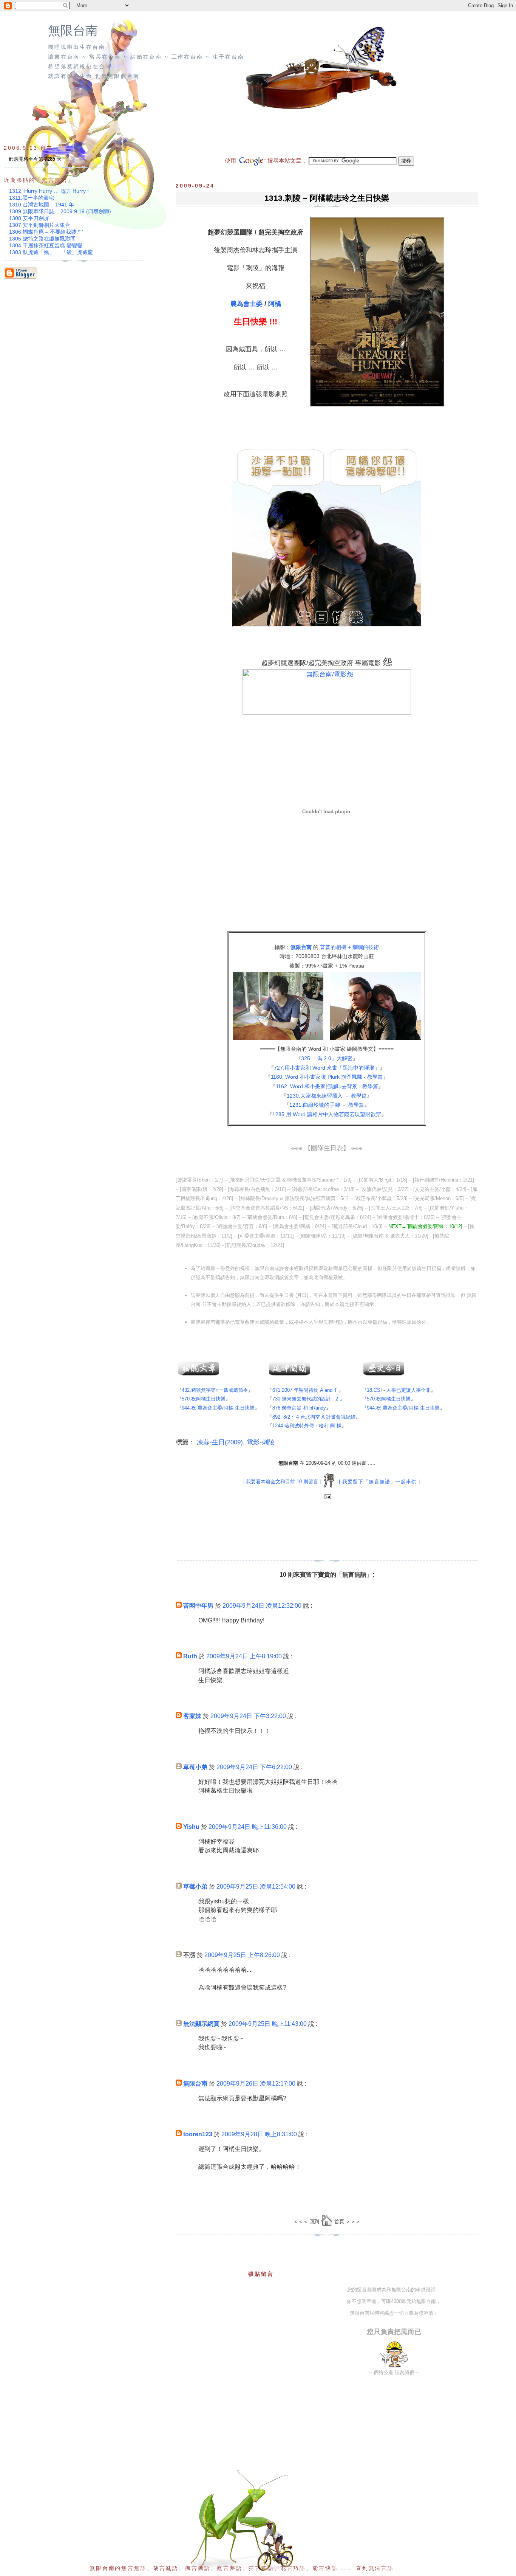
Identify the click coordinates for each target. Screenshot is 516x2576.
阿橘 (275, 304)
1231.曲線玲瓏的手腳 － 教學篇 (327, 1105)
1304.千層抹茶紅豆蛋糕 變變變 (46, 245)
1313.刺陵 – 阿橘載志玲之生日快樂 (327, 198)
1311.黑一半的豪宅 (32, 198)
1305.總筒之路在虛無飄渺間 (42, 239)
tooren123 (198, 2134)
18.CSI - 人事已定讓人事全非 (399, 1390)
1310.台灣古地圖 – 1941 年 (42, 205)
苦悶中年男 (198, 1606)
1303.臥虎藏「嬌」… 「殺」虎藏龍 (51, 252)
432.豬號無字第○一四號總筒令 (215, 1390)
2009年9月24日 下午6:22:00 (254, 1767)
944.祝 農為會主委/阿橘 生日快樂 (218, 1408)
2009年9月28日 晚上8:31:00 (259, 2134)
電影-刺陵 (261, 1442)
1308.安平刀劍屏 (29, 218)
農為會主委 (246, 304)
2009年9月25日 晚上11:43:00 (268, 2024)
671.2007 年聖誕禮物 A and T (305, 1390)
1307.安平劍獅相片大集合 (40, 225)
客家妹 (192, 1716)
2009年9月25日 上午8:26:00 (242, 1955)
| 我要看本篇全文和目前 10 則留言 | (282, 1482)
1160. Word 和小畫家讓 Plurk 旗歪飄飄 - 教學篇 (327, 1077)
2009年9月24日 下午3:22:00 (248, 1716)
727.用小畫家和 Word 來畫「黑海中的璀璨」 (327, 1068)
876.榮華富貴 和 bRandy (299, 1408)
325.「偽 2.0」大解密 (327, 1058)
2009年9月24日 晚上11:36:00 (248, 1827)
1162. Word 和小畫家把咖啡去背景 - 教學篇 (327, 1086)
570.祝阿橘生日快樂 (204, 1399)
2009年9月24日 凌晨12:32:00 (262, 1606)
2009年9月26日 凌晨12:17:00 (256, 2084)
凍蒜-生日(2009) (220, 1442)
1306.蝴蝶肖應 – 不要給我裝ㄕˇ (46, 232)
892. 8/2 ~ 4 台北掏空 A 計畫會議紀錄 (314, 1417)
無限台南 (73, 31)
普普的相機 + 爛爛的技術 (349, 947)
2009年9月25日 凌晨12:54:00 (256, 1887)
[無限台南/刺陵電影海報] (375, 406)
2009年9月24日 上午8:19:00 (244, 1656)
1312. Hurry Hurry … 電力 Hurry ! (49, 191)
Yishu (191, 1827)
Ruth (190, 1656)
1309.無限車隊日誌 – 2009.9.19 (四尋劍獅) (60, 211)
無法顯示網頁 (201, 2024)
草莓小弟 (195, 1767)
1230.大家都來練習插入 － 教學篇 (327, 1096)
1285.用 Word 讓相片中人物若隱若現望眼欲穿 (327, 1114)
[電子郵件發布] (327, 1497)
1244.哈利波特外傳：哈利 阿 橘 (307, 1426)
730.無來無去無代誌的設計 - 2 (305, 1399)
